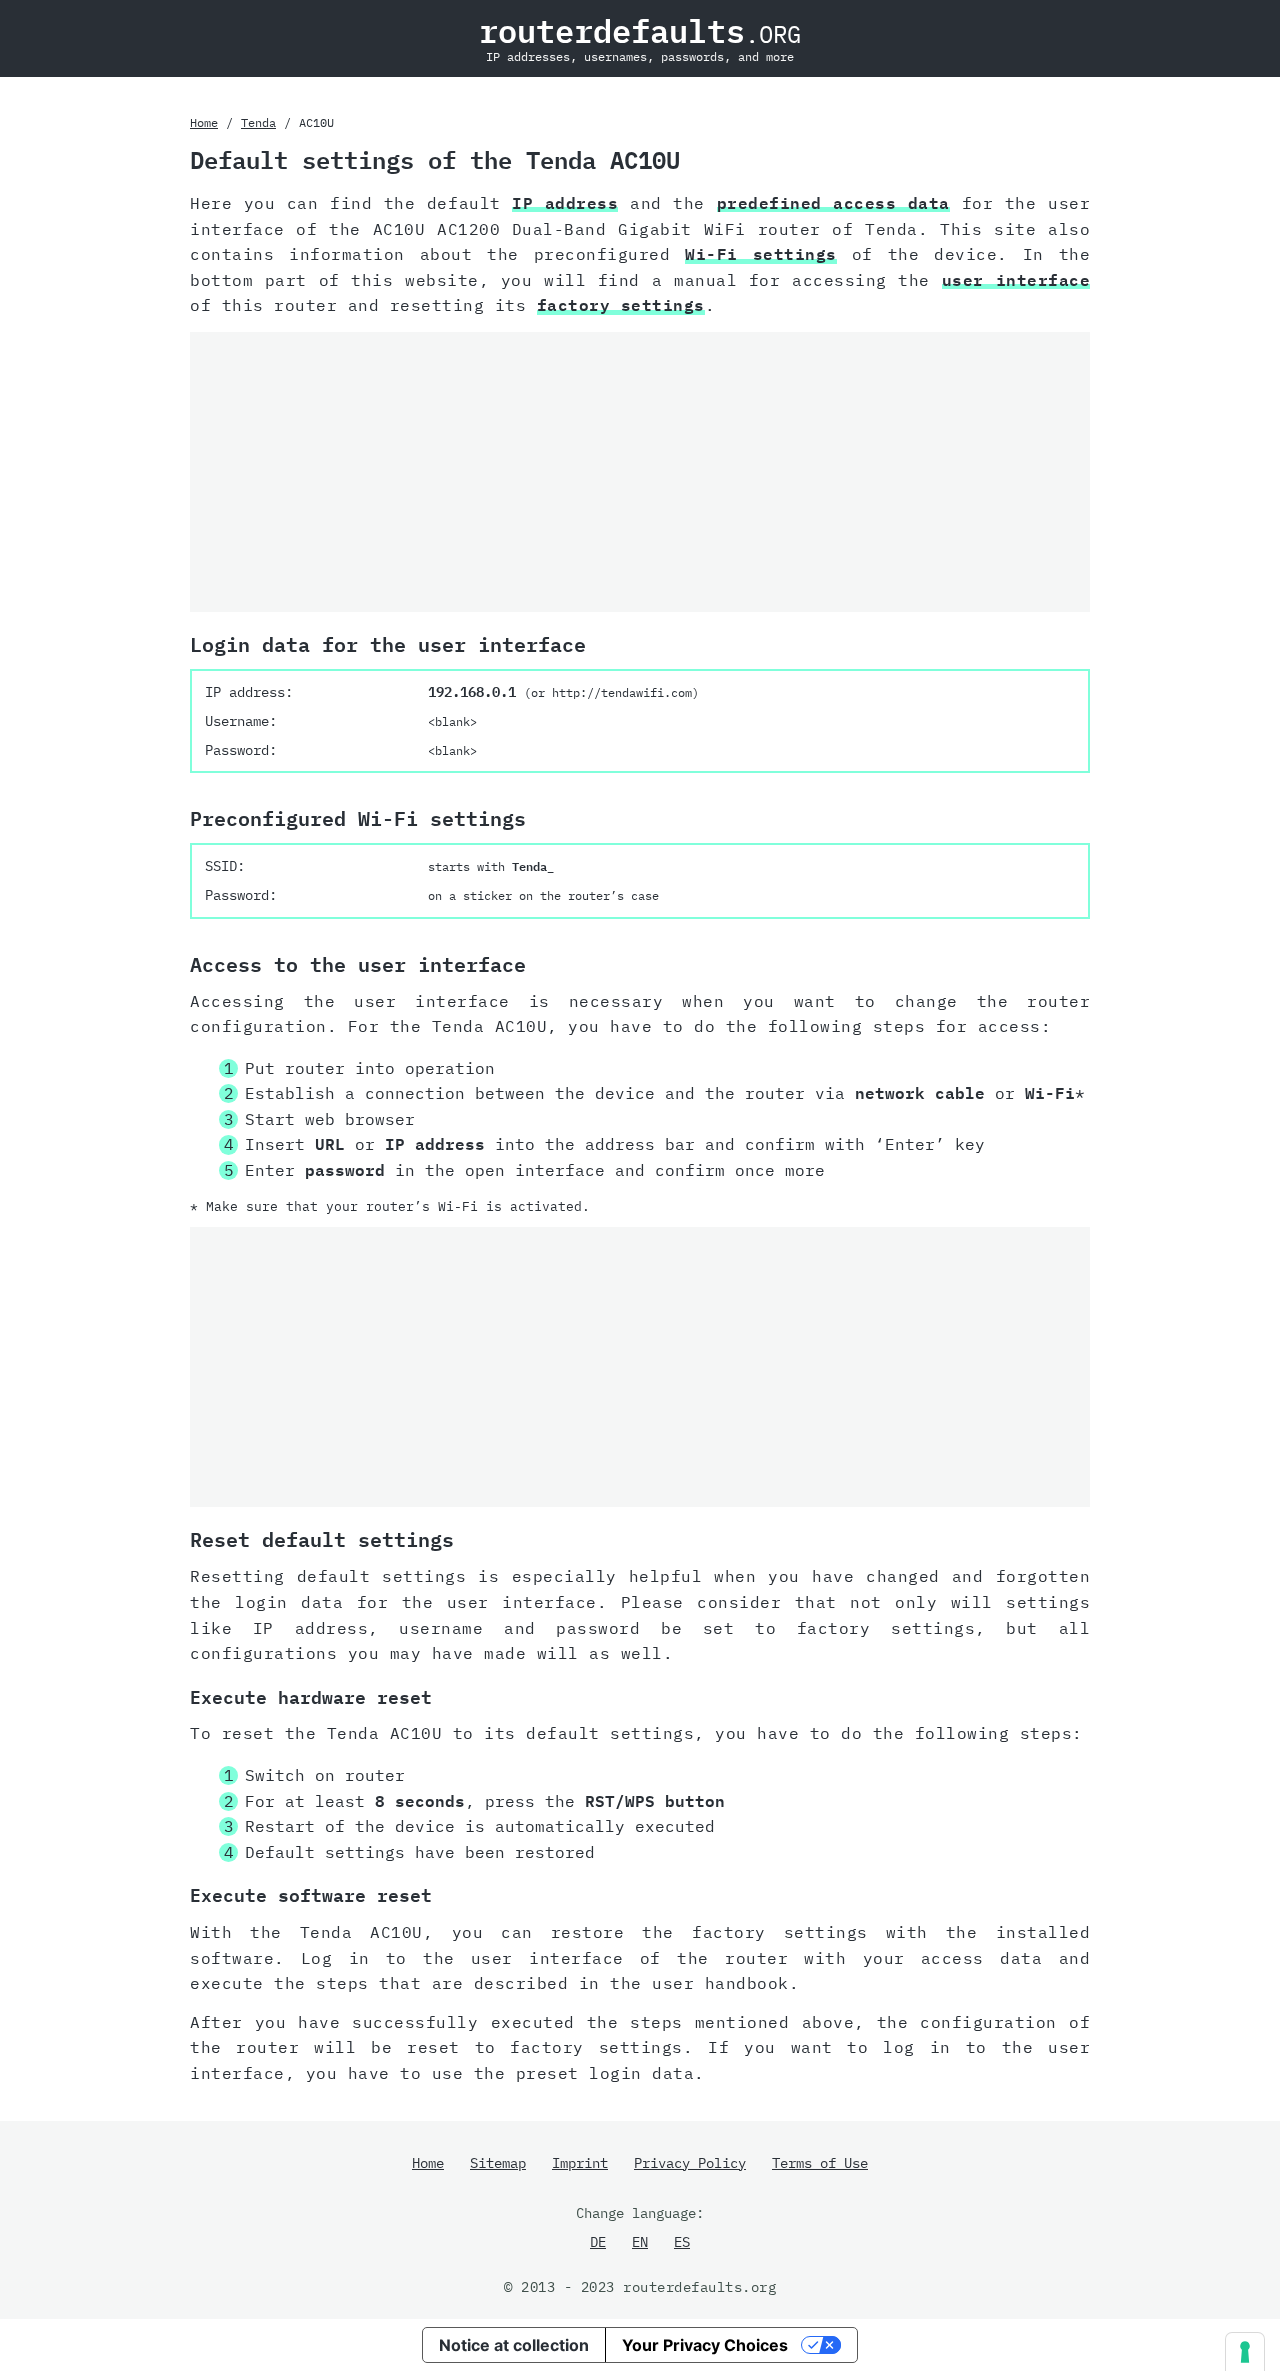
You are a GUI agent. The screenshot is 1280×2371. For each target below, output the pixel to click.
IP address (565, 203)
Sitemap (498, 2163)
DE (598, 2242)
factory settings (621, 305)
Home (204, 122)
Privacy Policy (690, 2163)
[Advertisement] (640, 472)
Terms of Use (820, 2163)
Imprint (580, 2163)
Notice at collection (514, 2345)
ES (682, 2242)
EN (640, 2242)
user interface (1016, 280)
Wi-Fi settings (761, 254)
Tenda (258, 122)
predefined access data (833, 203)
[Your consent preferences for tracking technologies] (1245, 2352)
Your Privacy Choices (705, 2345)
